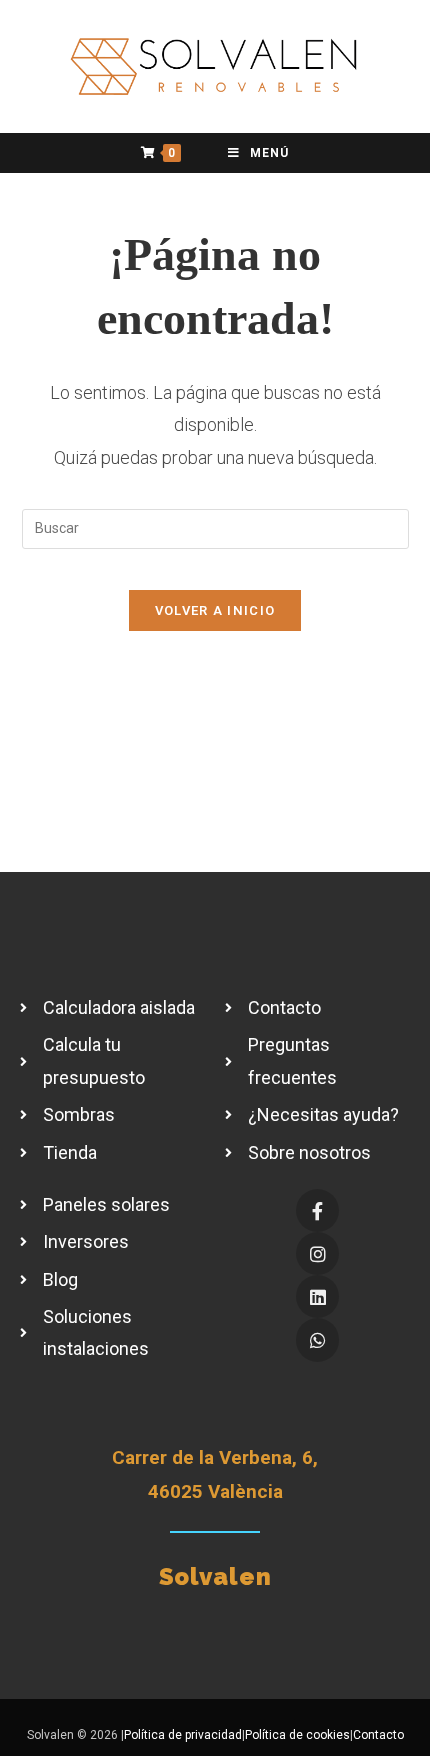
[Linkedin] (317, 1296)
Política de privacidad (183, 1735)
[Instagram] (317, 1253)
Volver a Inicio (215, 610)
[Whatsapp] (317, 1339)
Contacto (378, 1735)
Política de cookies (297, 1735)
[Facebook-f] (317, 1210)
